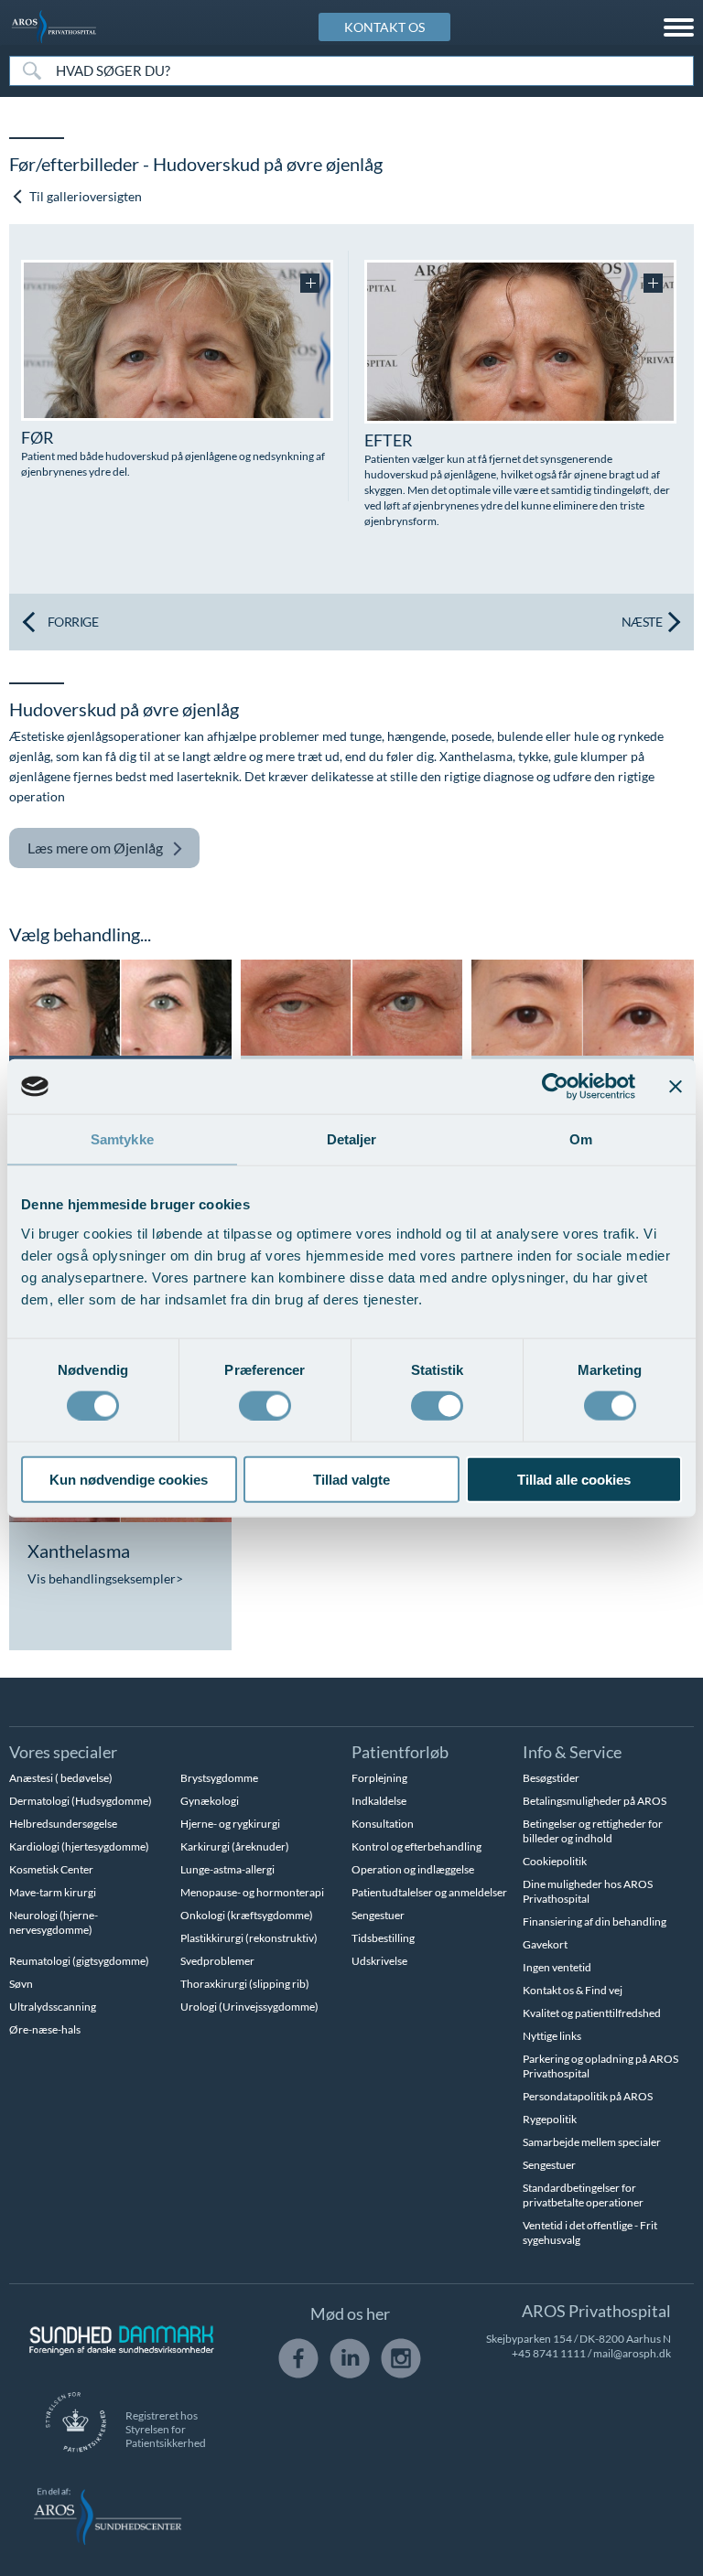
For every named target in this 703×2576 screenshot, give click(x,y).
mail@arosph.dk (632, 2353)
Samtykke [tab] (122, 1139)
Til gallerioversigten (84, 196)
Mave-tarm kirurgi (53, 1892)
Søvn (21, 1984)
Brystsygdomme (219, 1778)
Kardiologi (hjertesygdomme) (79, 1846)
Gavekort (545, 1944)
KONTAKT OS (384, 27)
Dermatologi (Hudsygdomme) (81, 1801)
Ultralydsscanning (53, 2007)
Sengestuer (378, 1915)
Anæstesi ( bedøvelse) (61, 1778)
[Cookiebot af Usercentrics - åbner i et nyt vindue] (555, 1087)
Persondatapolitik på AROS (588, 2096)
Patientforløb (400, 1752)
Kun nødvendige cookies (129, 1479)
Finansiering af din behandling (595, 1921)
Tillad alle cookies (574, 1479)
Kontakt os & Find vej (573, 1990)
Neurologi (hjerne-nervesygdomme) (54, 1922)
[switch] (265, 1404)
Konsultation (383, 1824)
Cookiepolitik (555, 1861)
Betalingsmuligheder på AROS (595, 1801)
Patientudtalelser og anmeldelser (429, 1892)
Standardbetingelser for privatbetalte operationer (583, 2195)
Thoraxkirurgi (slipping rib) (245, 1984)
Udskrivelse (379, 1961)
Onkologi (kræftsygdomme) (247, 1915)
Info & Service (572, 1752)
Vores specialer (63, 1752)
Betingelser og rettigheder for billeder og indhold (593, 1831)
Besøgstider (551, 1778)
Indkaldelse (379, 1801)
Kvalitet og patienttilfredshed (592, 2013)
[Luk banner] (676, 1087)
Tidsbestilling (383, 1938)
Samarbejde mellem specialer (592, 2142)
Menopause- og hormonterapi (252, 1892)
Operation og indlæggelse (413, 1869)
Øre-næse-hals (45, 2029)
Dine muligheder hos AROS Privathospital (588, 1891)
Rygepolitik (550, 2119)
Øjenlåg (95, 848)
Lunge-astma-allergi (227, 1869)
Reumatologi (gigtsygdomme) (79, 1961)
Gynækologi (210, 1801)
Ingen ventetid (557, 1967)
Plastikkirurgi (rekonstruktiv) (249, 1938)
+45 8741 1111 (549, 2353)
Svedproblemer (217, 1961)
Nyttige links (552, 2036)
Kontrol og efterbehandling (416, 1846)
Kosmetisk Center (51, 1869)
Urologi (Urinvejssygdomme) (249, 2007)
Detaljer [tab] (352, 1139)
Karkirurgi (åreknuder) (235, 1846)
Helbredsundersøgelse (63, 1824)
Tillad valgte (351, 1479)
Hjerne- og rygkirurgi (230, 1824)
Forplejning (379, 1778)
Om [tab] (581, 1139)
